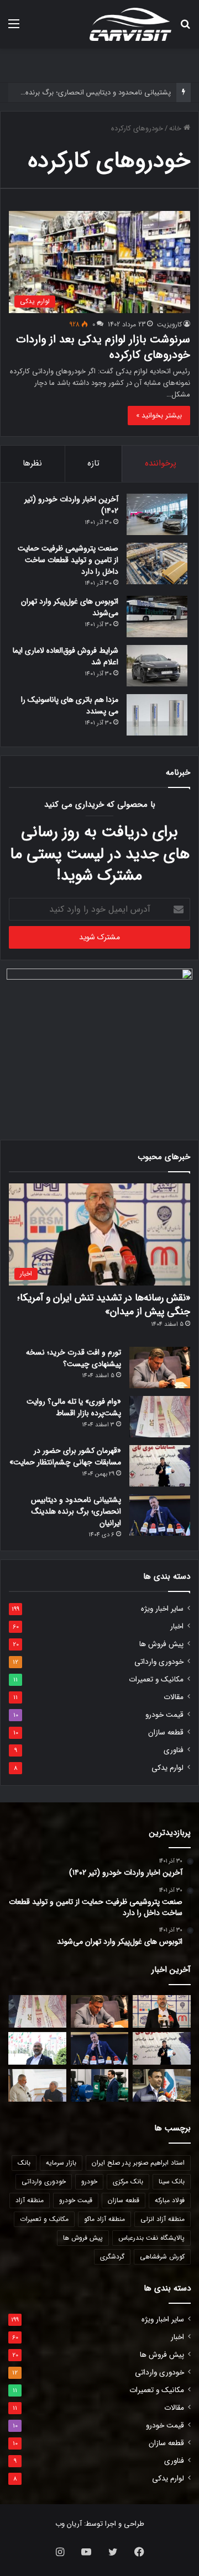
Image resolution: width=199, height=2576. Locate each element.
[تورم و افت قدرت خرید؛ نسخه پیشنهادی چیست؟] (160, 1368)
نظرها (32, 463)
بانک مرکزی (128, 2181)
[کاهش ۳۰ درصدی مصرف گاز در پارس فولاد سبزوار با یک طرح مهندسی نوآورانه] (162, 2085)
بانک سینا (172, 2181)
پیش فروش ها (161, 1644)
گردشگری (112, 2257)
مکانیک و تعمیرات (156, 1680)
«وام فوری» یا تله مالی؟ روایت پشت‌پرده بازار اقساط (74, 1407)
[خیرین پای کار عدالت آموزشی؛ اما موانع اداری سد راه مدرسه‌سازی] (37, 2085)
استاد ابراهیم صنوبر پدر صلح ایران (138, 2163)
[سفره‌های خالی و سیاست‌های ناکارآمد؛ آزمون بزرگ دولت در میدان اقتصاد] (37, 2048)
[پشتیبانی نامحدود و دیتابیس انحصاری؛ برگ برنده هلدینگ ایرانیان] (160, 1515)
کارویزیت (169, 324)
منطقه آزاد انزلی (163, 2219)
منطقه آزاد (30, 2200)
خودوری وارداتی (159, 1662)
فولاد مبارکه (170, 2200)
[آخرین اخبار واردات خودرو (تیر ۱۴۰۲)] (157, 514)
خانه (176, 128)
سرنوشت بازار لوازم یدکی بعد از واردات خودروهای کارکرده (103, 347)
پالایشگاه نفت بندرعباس (151, 2238)
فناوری (174, 1750)
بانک (24, 2163)
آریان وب (69, 2524)
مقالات (174, 1697)
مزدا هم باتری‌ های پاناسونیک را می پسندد (70, 705)
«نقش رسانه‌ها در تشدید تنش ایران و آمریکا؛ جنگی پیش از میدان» (104, 1305)
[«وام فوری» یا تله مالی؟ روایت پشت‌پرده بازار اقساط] (160, 1417)
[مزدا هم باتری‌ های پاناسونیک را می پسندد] (157, 715)
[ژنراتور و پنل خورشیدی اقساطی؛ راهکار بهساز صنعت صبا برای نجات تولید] (100, 2085)
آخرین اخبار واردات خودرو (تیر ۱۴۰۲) (71, 505)
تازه (93, 463)
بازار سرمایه (61, 2163)
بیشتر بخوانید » (159, 416)
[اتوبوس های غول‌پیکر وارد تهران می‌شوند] (157, 617)
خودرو (89, 2181)
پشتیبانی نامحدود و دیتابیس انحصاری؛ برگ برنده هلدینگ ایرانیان (76, 1511)
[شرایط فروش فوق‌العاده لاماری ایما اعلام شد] (157, 666)
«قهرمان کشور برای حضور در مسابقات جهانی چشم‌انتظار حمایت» (65, 1456)
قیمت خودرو (164, 1715)
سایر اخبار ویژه (162, 1609)
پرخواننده (161, 463)
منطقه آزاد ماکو (104, 2219)
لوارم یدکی (167, 1768)
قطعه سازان (166, 1733)
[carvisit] (130, 24)
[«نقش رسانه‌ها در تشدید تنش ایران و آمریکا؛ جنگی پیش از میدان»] (162, 2011)
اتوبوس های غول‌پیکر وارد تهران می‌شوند (70, 607)
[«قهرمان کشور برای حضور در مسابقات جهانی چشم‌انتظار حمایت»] (160, 1466)
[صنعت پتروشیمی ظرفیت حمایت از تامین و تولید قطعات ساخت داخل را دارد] (157, 564)
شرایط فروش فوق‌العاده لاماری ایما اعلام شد (66, 656)
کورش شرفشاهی (162, 2257)
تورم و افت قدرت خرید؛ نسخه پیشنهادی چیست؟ (74, 1358)
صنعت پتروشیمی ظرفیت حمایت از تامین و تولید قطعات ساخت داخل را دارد (68, 560)
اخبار (177, 1626)
